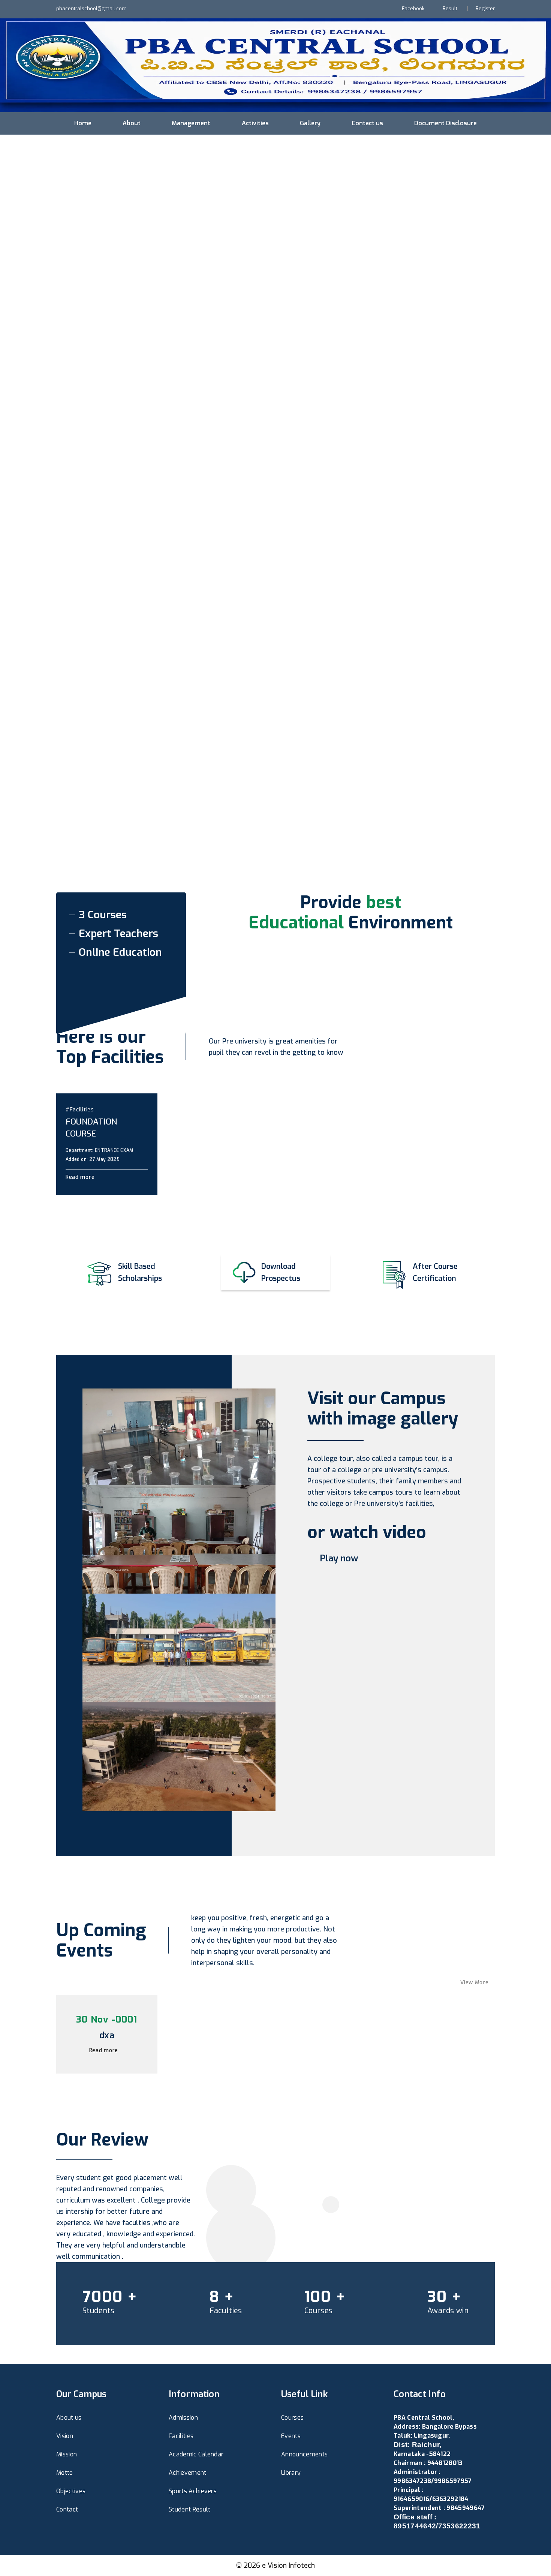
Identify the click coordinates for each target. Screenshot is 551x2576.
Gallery (310, 123)
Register (485, 8)
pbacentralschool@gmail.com (91, 8)
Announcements (304, 2454)
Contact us (367, 123)
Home (83, 123)
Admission (183, 2418)
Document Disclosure (445, 123)
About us (69, 2418)
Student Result (189, 2509)
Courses (292, 2418)
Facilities (181, 2436)
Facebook (413, 8)
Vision (65, 2436)
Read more (81, 1177)
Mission (67, 2454)
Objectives (71, 2491)
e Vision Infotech (288, 2566)
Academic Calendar (196, 2454)
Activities (255, 123)
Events (291, 2436)
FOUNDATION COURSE (91, 1128)
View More (475, 1983)
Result (450, 8)
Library (291, 2473)
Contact (67, 2509)
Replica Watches (417, 2544)
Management (191, 123)
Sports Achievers (193, 2491)
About (132, 123)
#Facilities (80, 1110)
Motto (65, 2473)
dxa (107, 2035)
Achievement (188, 2473)
